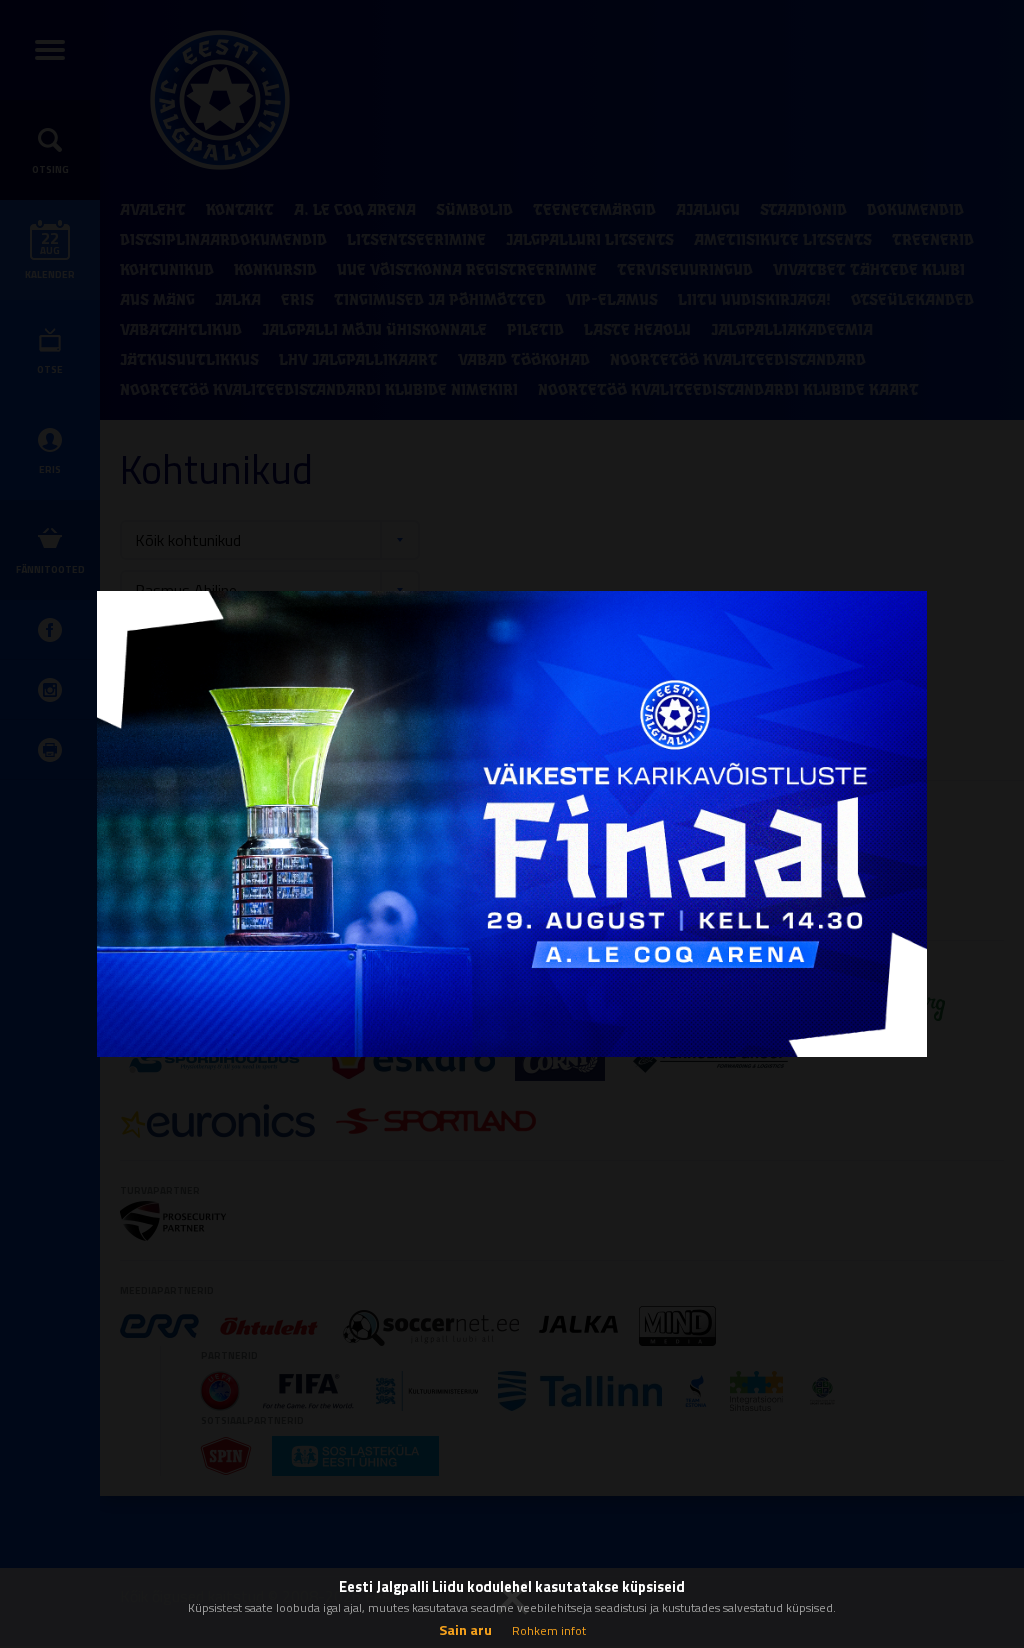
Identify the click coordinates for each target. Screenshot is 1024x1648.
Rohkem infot (549, 1630)
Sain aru (465, 1629)
